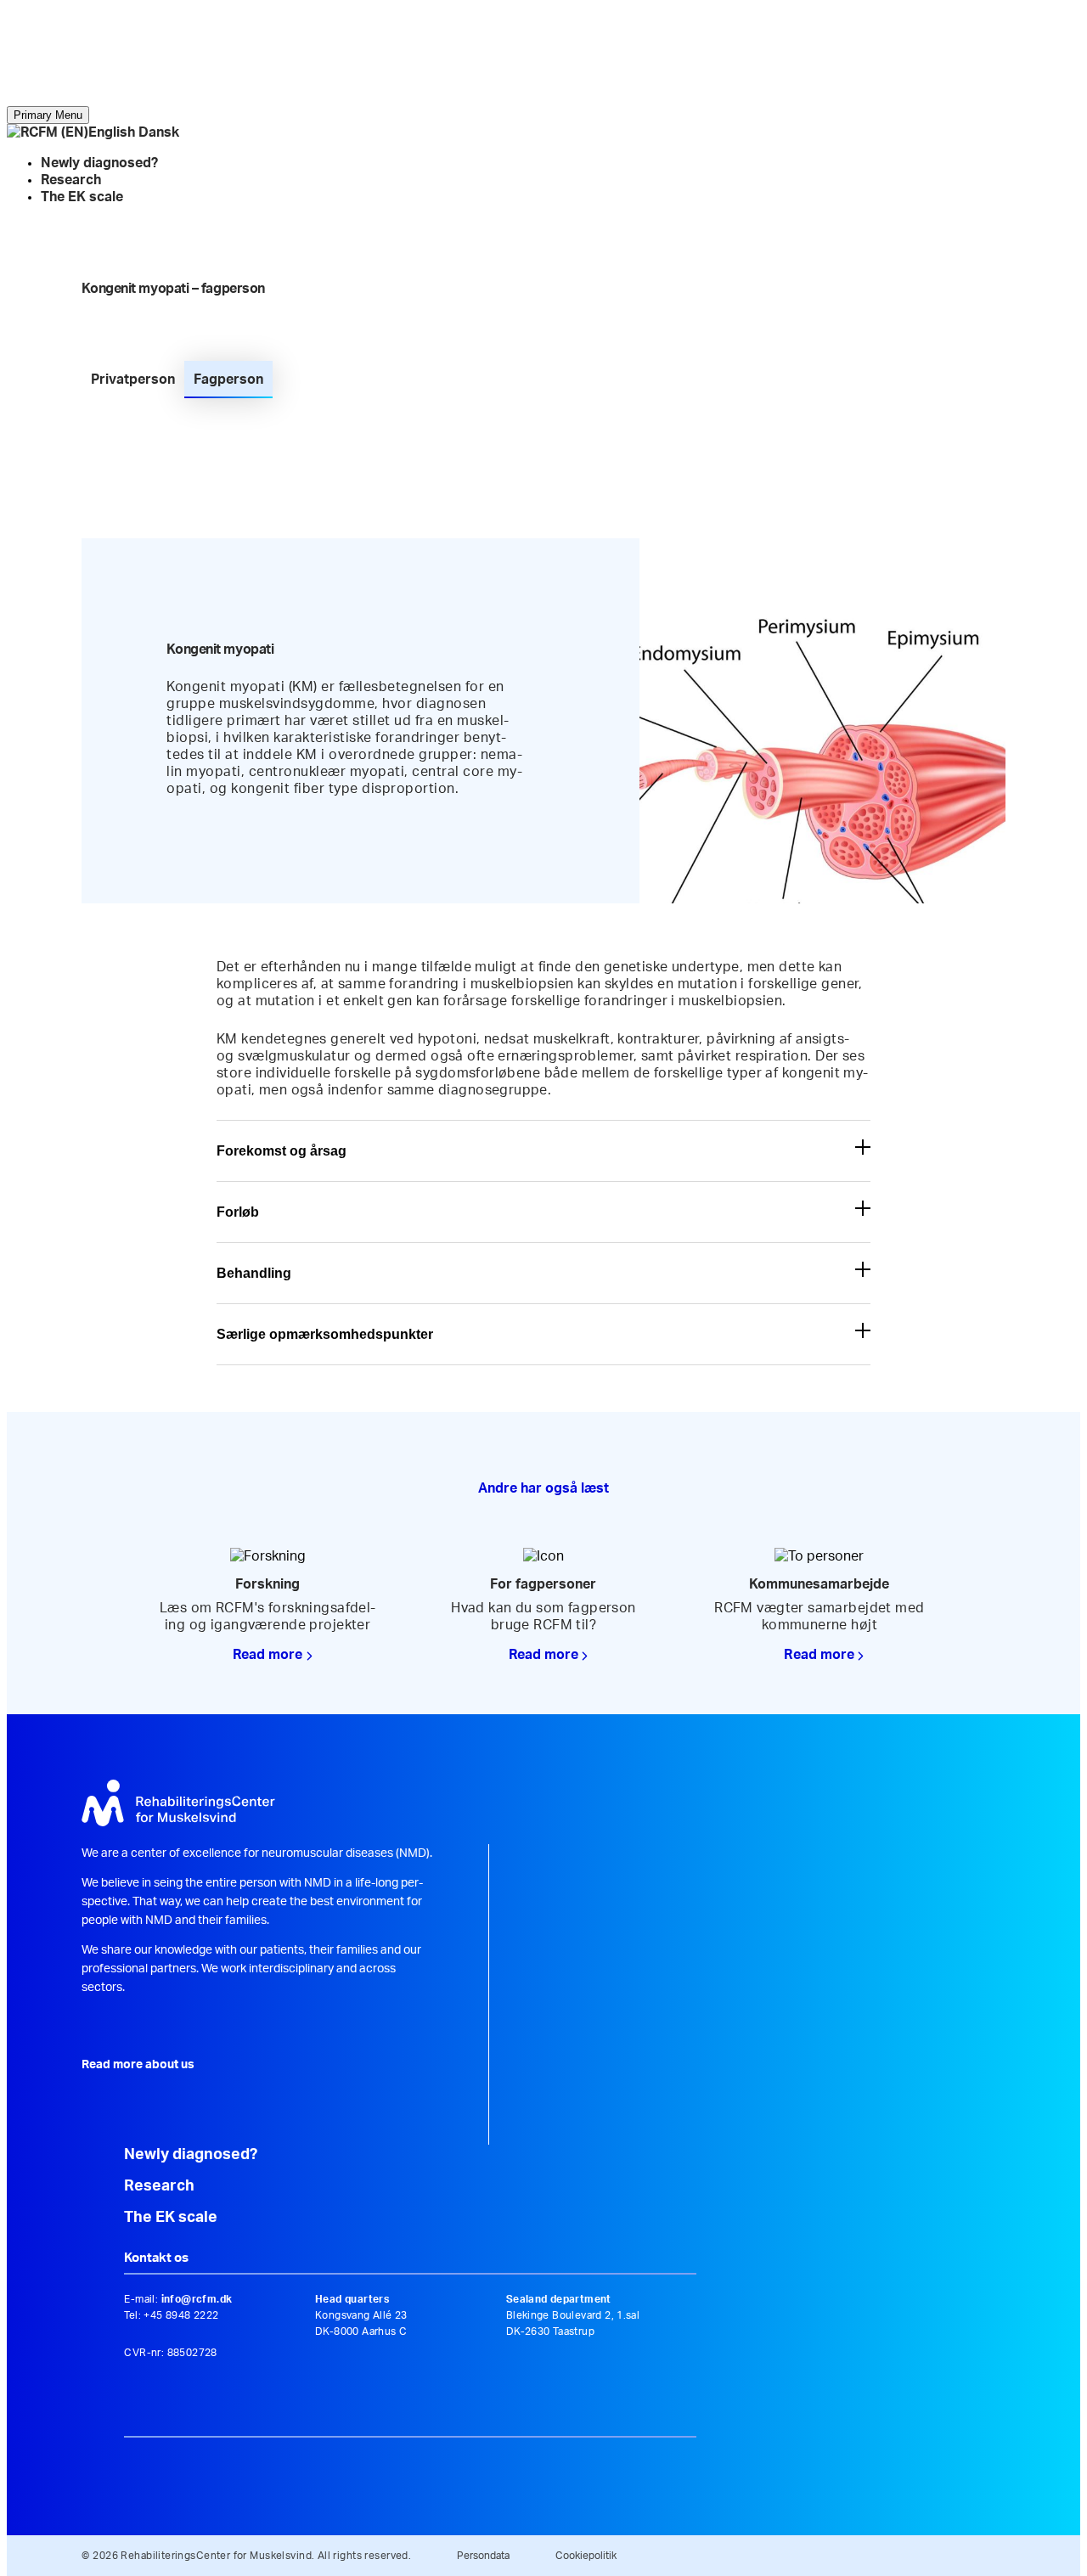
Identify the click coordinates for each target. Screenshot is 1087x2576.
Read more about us (138, 2065)
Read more (268, 1655)
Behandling (254, 1273)
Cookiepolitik (586, 2556)
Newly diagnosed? (99, 163)
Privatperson (133, 380)
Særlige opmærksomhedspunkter (325, 1334)
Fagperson (228, 380)
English (112, 132)
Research (71, 180)
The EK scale (82, 197)
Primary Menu (48, 115)
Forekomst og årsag (282, 1151)
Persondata (483, 2556)
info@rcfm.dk (197, 2299)
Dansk (159, 132)
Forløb (238, 1212)
